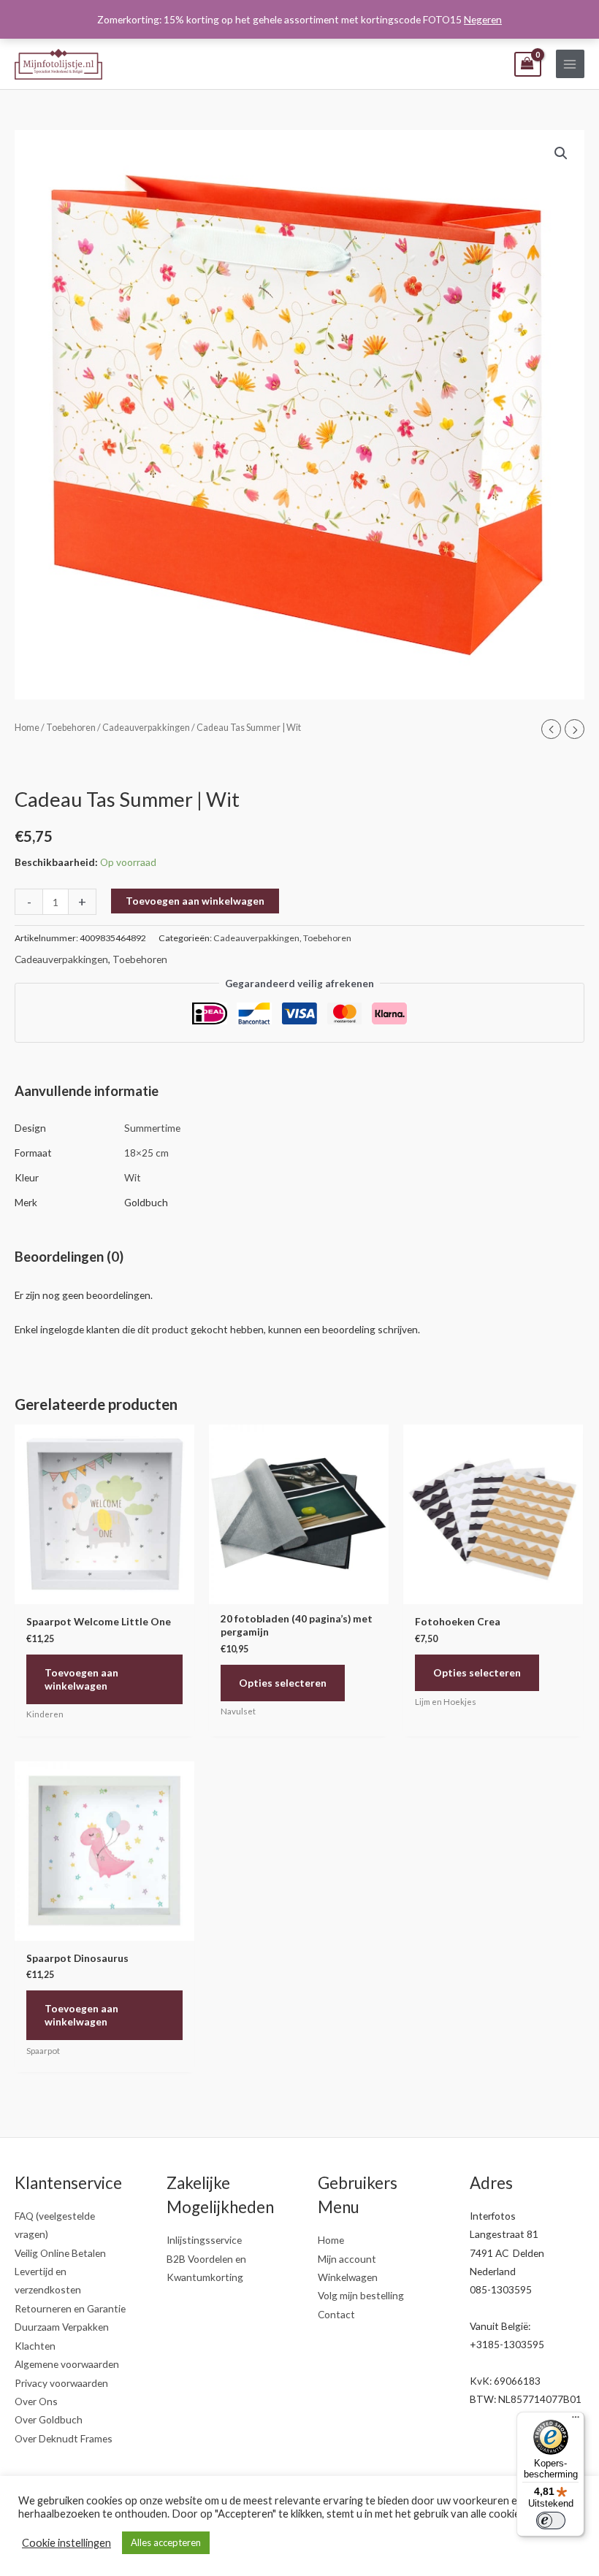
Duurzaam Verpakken (62, 2327)
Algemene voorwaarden (67, 2364)
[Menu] (576, 2420)
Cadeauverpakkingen (146, 728)
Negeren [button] (483, 19)
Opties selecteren (283, 1683)
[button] (561, 153)
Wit (133, 1177)
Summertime (152, 1128)
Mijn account (347, 2259)
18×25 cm (146, 1153)
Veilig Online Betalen (60, 2253)
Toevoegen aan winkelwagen (195, 901)
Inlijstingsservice (204, 2240)
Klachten (35, 2346)
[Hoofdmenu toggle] (570, 64)
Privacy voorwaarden (61, 2383)
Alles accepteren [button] (166, 2542)
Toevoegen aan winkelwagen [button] (81, 1679)
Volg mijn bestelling (361, 2295)
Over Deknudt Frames (64, 2438)
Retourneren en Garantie (70, 2308)
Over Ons (36, 2401)
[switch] (551, 2521)
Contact (336, 2314)
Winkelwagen (348, 2277)
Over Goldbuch (49, 2419)
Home (27, 728)
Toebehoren (71, 728)
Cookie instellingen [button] (66, 2543)
